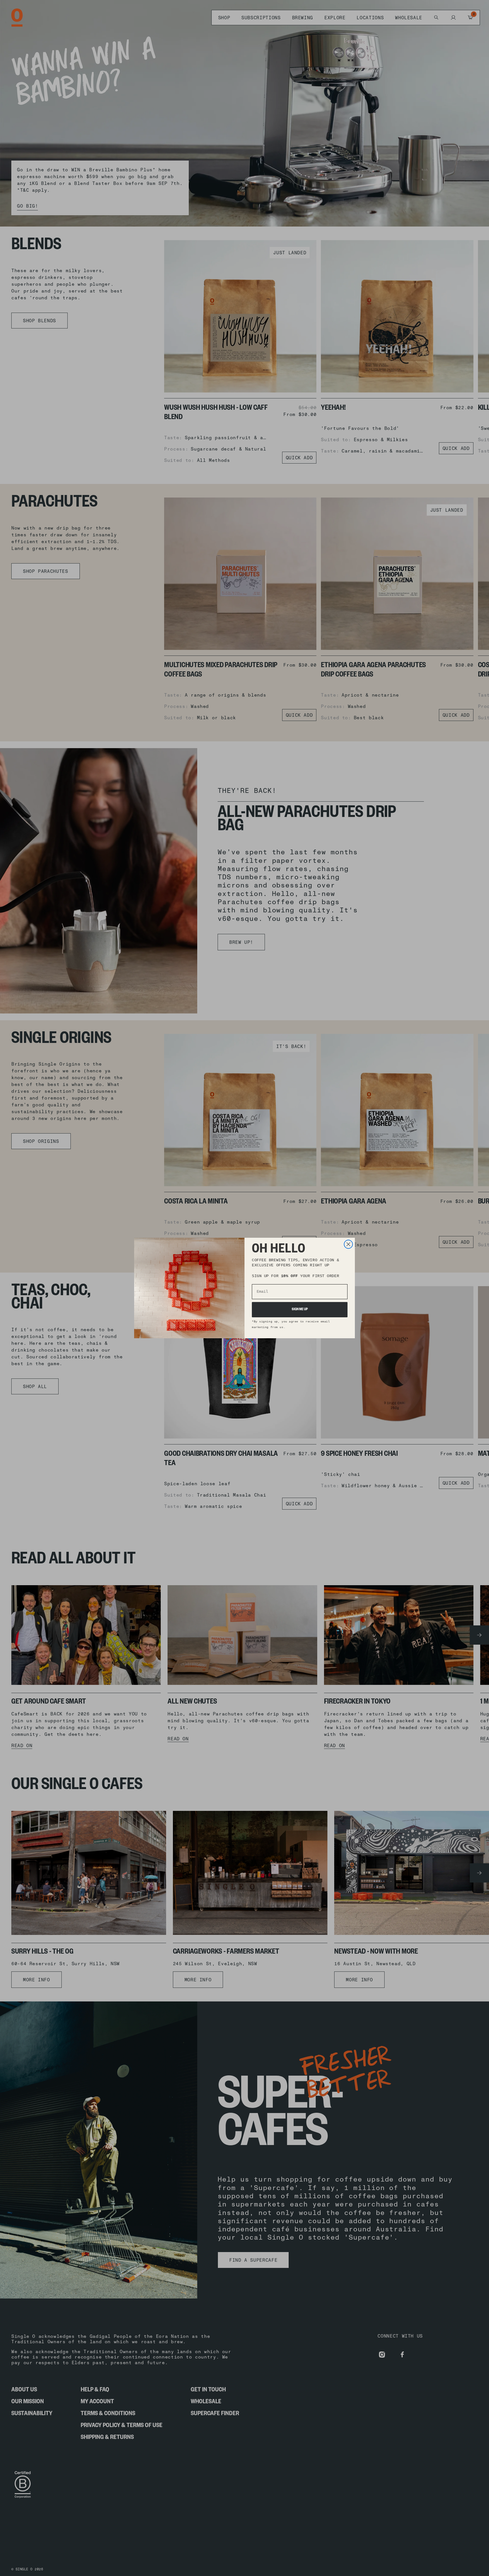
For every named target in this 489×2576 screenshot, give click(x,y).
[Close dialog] (348, 1244)
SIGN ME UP (300, 1310)
